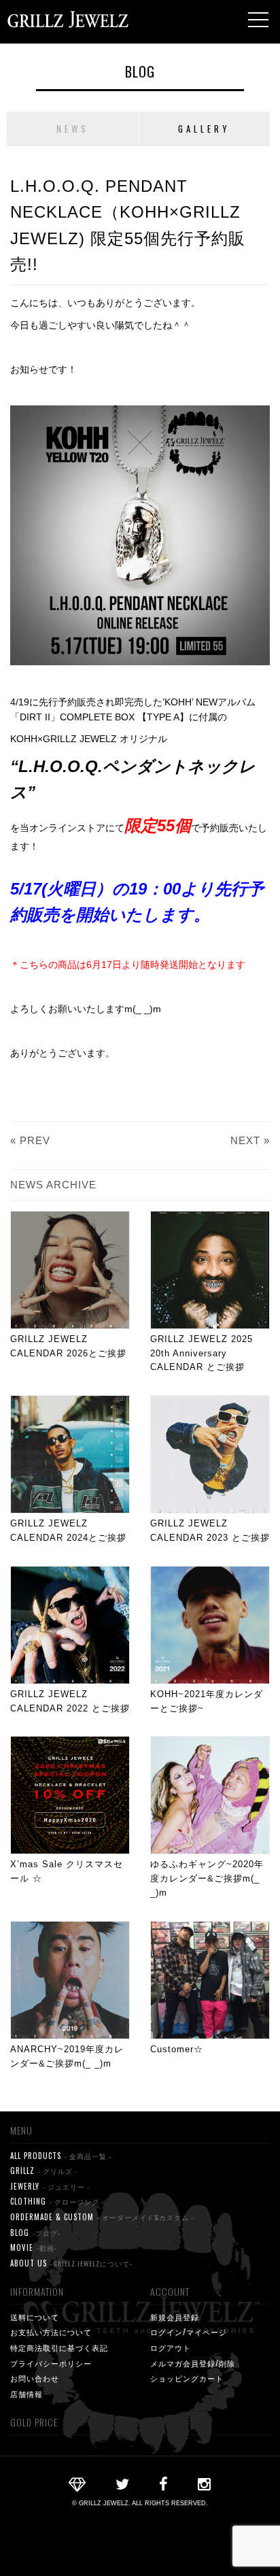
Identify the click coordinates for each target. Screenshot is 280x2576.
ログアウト (171, 2347)
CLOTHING (57, 2201)
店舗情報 (27, 2394)
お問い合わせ (35, 2378)
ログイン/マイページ (189, 2332)
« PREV (30, 1140)
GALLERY (204, 129)
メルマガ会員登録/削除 (193, 2363)
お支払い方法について (51, 2332)
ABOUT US (71, 2263)
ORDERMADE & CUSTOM (102, 2217)
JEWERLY (50, 2186)
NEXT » (250, 1140)
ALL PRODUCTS (61, 2156)
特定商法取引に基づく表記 (59, 2347)
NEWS (73, 129)
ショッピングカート (187, 2378)
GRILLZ (44, 2171)
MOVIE (34, 2247)
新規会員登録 (175, 2317)
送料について (35, 2317)
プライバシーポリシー (51, 2363)
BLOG (140, 71)
